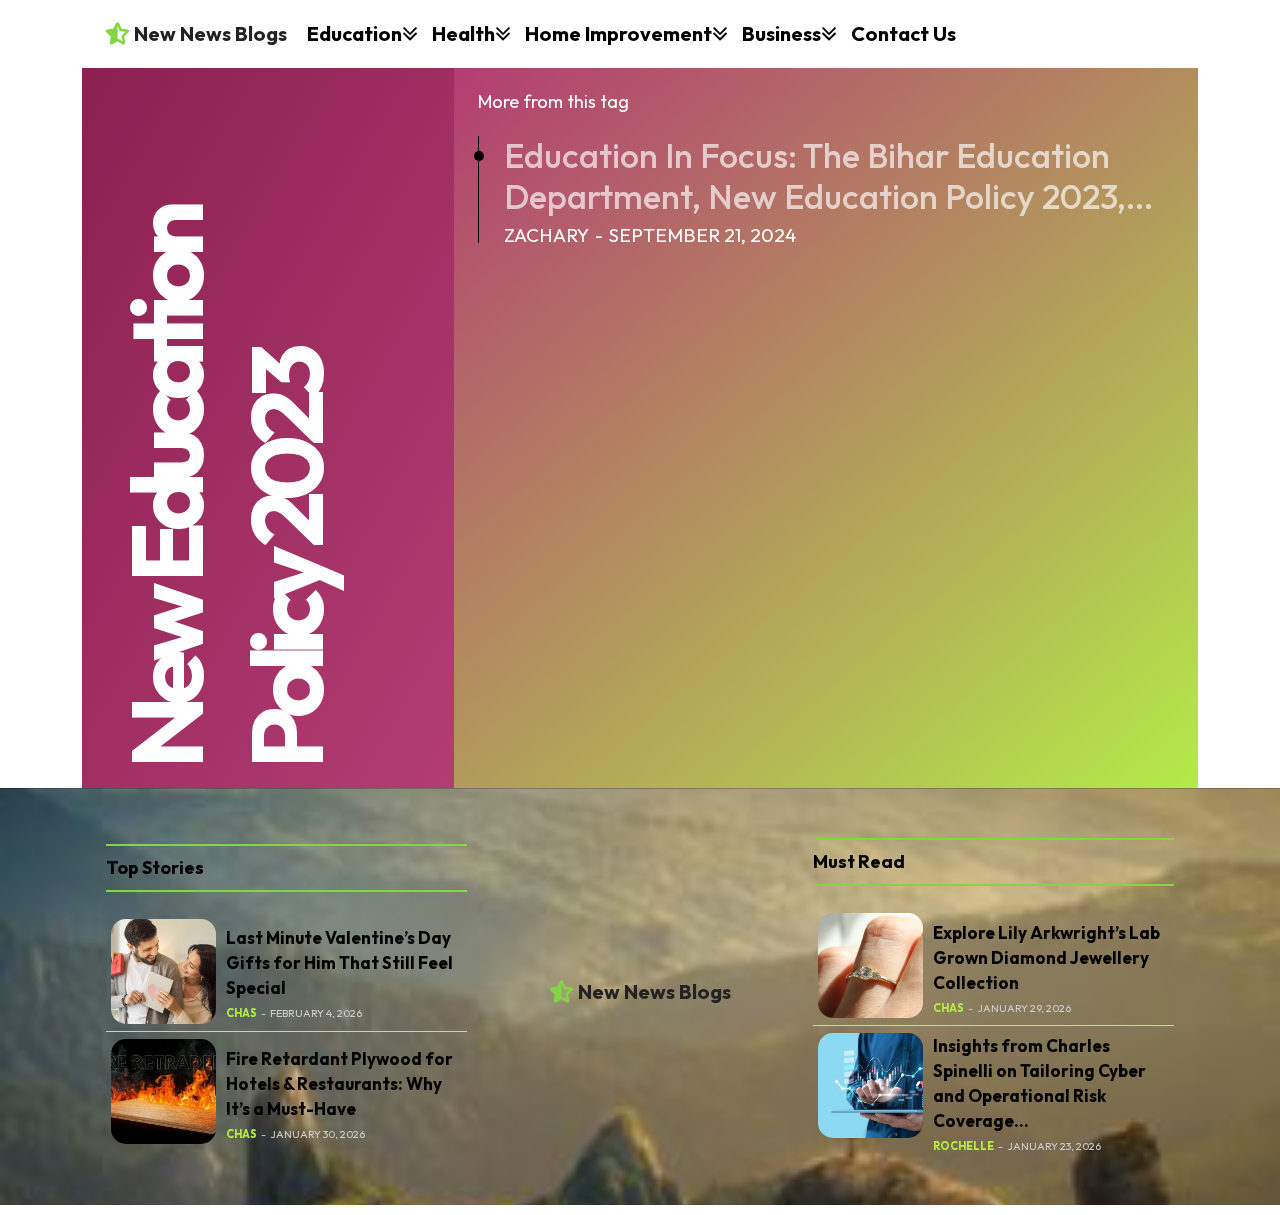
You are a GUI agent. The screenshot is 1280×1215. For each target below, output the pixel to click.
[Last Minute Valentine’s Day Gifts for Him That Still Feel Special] (163, 971)
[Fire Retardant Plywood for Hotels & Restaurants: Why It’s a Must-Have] (163, 1091)
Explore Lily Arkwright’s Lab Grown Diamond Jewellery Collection (1046, 957)
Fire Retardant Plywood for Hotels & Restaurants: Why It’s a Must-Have (339, 1083)
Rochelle (963, 1146)
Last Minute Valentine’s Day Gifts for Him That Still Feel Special (339, 962)
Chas (241, 1013)
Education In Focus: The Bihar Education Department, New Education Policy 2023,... (828, 176)
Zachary (546, 235)
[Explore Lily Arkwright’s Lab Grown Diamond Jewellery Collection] (870, 965)
